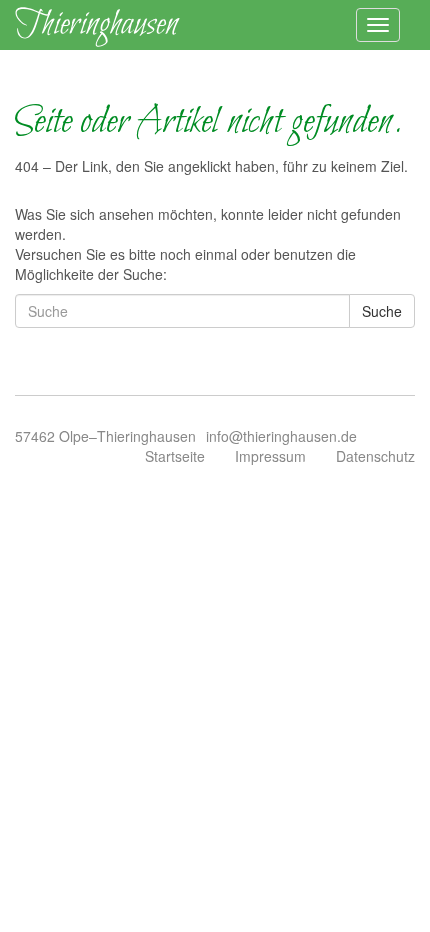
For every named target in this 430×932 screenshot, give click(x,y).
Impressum (270, 456)
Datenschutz (375, 456)
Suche (382, 311)
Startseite (175, 456)
